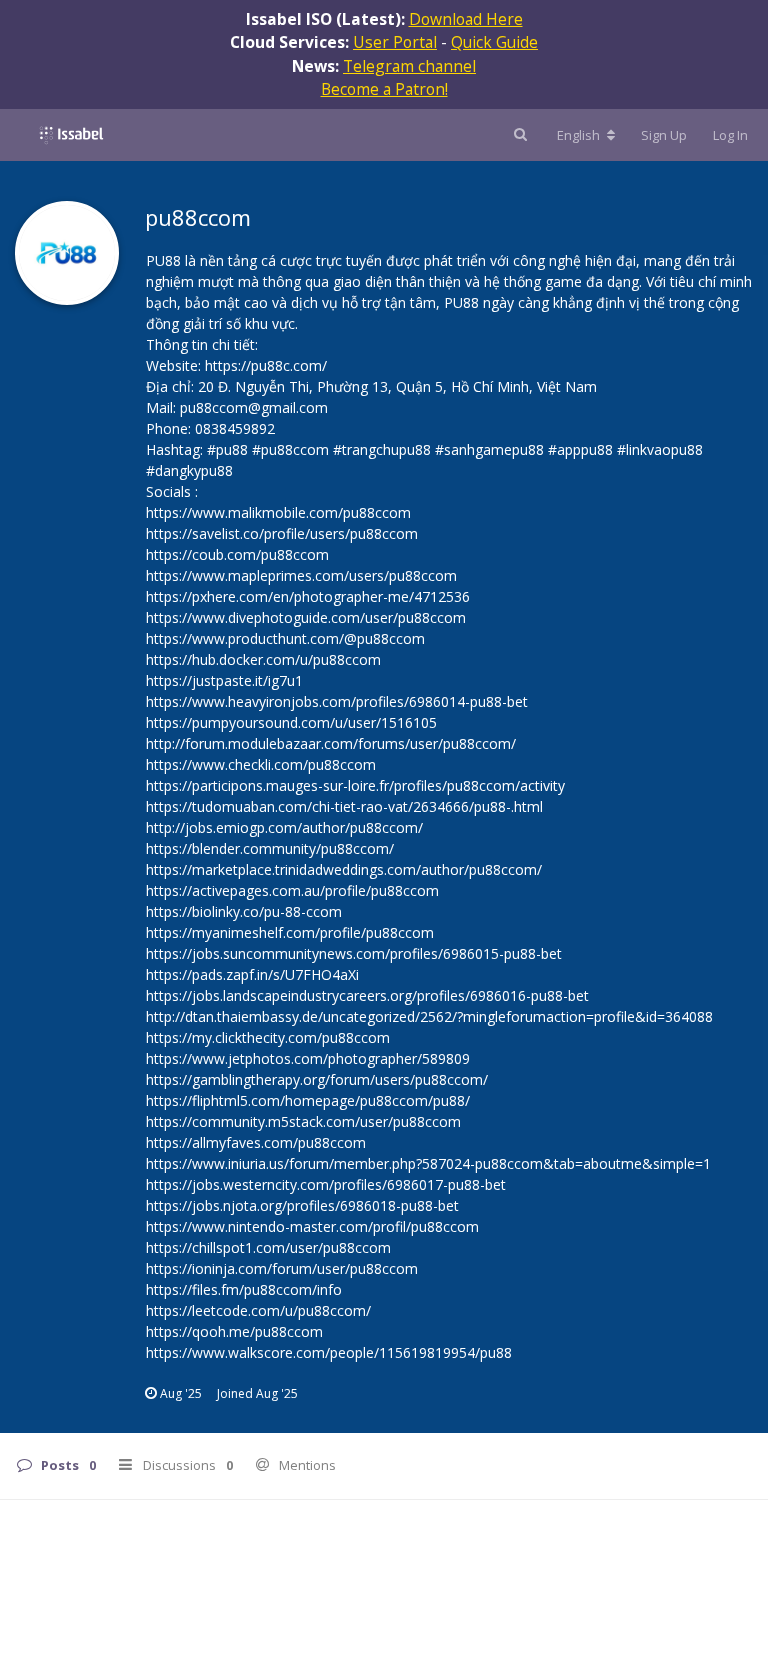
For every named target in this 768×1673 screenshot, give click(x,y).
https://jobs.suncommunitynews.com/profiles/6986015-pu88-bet (354, 953)
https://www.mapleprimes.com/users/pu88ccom (301, 575)
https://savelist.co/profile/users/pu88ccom (282, 533)
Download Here (466, 19)
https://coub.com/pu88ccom (237, 554)
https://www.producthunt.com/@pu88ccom (285, 638)
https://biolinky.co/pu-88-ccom (244, 911)
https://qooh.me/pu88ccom (234, 1331)
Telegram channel (409, 66)
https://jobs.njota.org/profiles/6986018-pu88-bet (302, 1205)
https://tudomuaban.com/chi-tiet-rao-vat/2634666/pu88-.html (344, 806)
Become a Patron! (384, 89)
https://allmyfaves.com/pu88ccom (256, 1142)
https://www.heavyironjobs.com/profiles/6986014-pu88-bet (337, 701)
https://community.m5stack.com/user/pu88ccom (303, 1121)
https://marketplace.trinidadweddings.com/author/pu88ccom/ (344, 869)
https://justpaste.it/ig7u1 (224, 680)
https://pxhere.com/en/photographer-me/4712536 (308, 596)
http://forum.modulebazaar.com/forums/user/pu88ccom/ (331, 743)
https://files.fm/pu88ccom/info (244, 1289)
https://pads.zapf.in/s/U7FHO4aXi (252, 974)
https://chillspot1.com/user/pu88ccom (268, 1247)
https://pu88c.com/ (266, 365)
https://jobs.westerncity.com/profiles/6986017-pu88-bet (326, 1184)
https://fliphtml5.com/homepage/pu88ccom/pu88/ (308, 1100)
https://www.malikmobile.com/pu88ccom (278, 512)
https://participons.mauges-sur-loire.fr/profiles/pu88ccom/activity (355, 785)
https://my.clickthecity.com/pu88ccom (268, 1037)
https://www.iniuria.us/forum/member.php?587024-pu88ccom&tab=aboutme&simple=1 (428, 1163)
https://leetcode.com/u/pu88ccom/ (258, 1310)
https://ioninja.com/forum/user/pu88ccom (282, 1268)
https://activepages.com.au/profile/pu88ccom (292, 890)
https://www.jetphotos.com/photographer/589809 (308, 1058)
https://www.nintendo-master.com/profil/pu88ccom (312, 1226)
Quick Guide (494, 42)
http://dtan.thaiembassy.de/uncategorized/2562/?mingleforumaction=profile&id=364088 (429, 1016)
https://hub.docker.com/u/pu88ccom (263, 659)
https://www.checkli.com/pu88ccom (261, 764)
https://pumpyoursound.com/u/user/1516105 (291, 722)
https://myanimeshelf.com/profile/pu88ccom (290, 932)
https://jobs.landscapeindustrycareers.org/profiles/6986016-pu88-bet (367, 995)
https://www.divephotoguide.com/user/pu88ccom (306, 617)
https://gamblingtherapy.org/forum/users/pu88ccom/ (317, 1079)
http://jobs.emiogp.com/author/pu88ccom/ (284, 827)
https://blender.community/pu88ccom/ (270, 848)
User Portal (395, 42)
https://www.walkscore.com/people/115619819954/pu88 (329, 1352)
